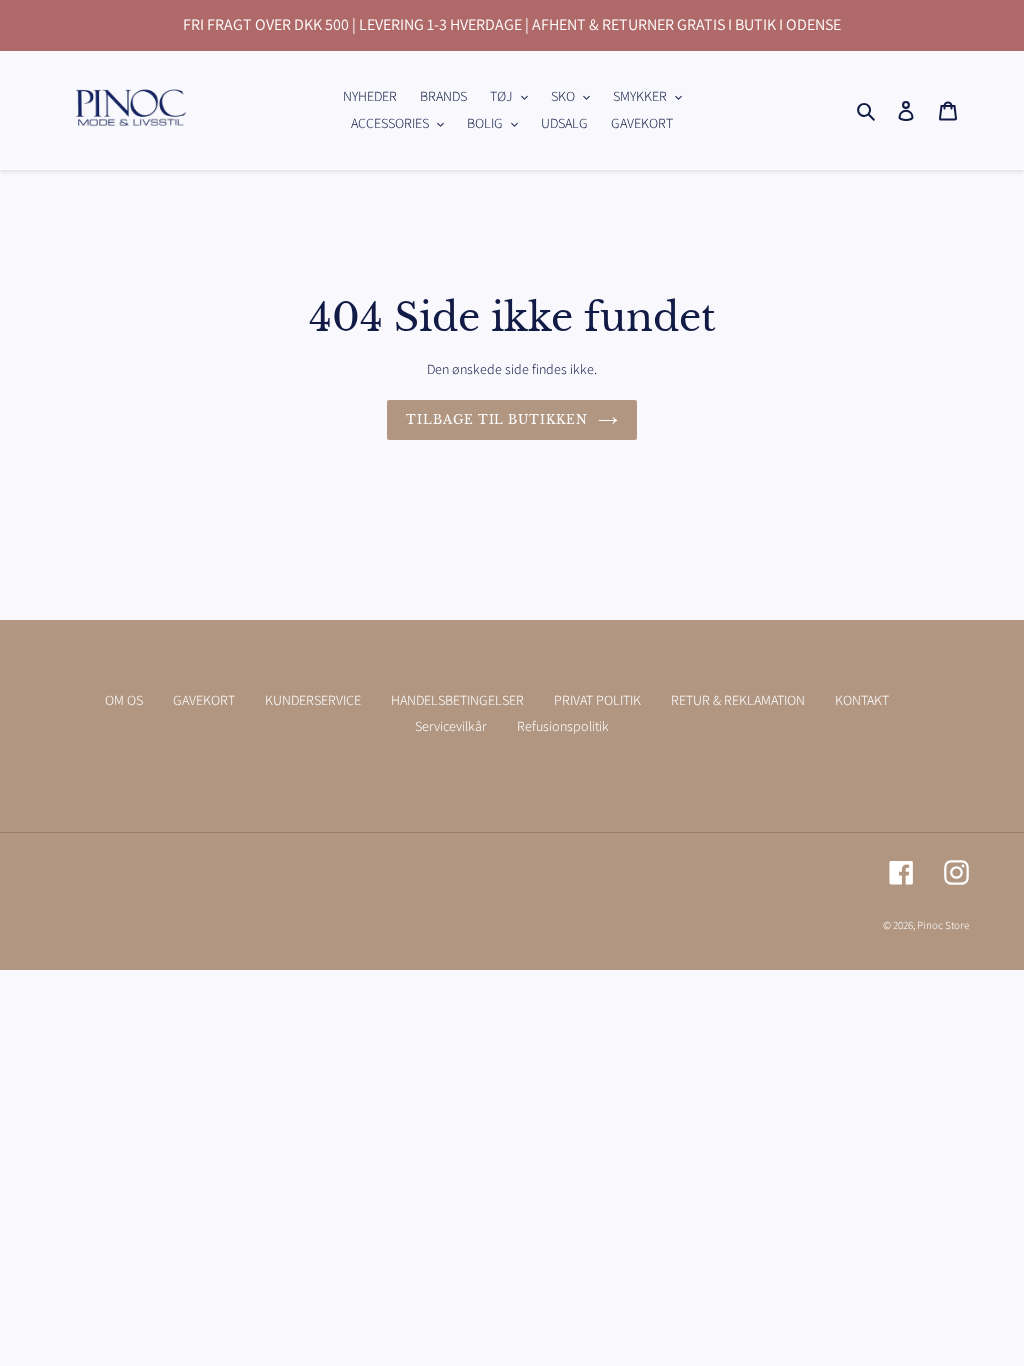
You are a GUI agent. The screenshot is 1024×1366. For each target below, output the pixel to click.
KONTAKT (862, 700)
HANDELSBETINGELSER (457, 700)
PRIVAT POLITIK (597, 700)
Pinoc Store (943, 925)
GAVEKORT (204, 700)
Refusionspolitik (563, 726)
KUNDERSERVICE (313, 700)
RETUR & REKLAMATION (738, 700)
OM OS (124, 700)
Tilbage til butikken (497, 419)
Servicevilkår (451, 726)
